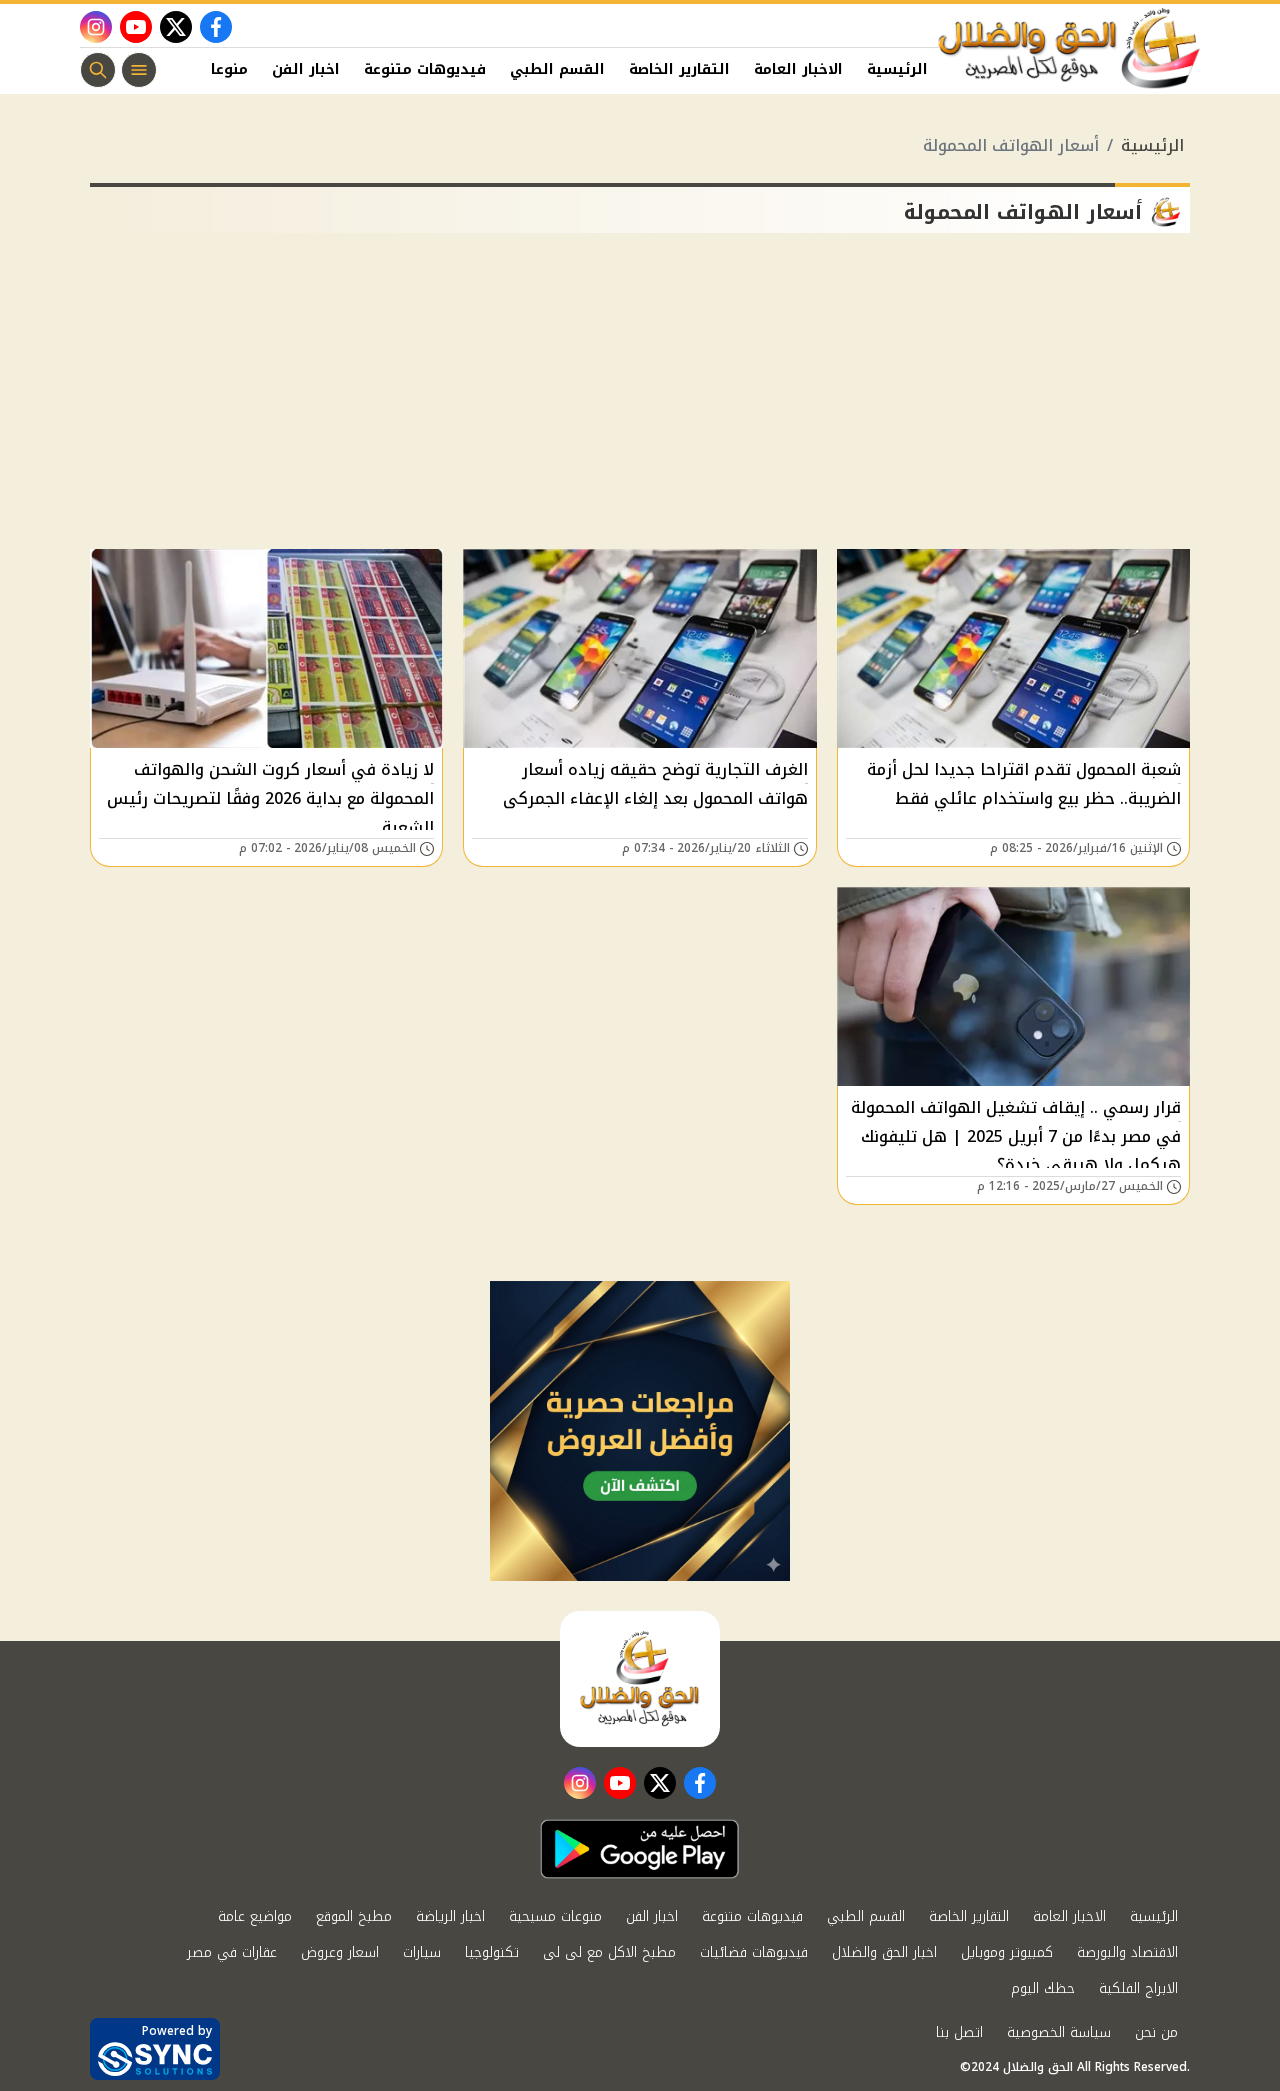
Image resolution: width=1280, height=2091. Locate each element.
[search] (98, 70)
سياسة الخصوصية (1059, 2032)
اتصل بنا (959, 2032)
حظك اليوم (1043, 1988)
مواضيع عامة (255, 1916)
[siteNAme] (1070, 49)
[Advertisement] (640, 399)
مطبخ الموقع (354, 1916)
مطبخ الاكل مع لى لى (609, 1952)
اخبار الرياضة (450, 1916)
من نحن (1156, 2032)
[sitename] (640, 1679)
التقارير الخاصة (679, 69)
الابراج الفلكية (1138, 1988)
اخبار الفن (306, 69)
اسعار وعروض (340, 1952)
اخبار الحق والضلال (884, 1952)
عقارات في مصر (232, 1952)
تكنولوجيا (492, 1952)
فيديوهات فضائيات (754, 1952)
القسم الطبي (557, 69)
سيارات (422, 1952)
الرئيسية (897, 69)
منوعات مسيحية (555, 1916)
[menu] (139, 70)
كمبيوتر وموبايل (1007, 1952)
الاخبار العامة (798, 69)
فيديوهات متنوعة (425, 69)
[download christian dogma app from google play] (640, 1849)
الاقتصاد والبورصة (1127, 1952)
